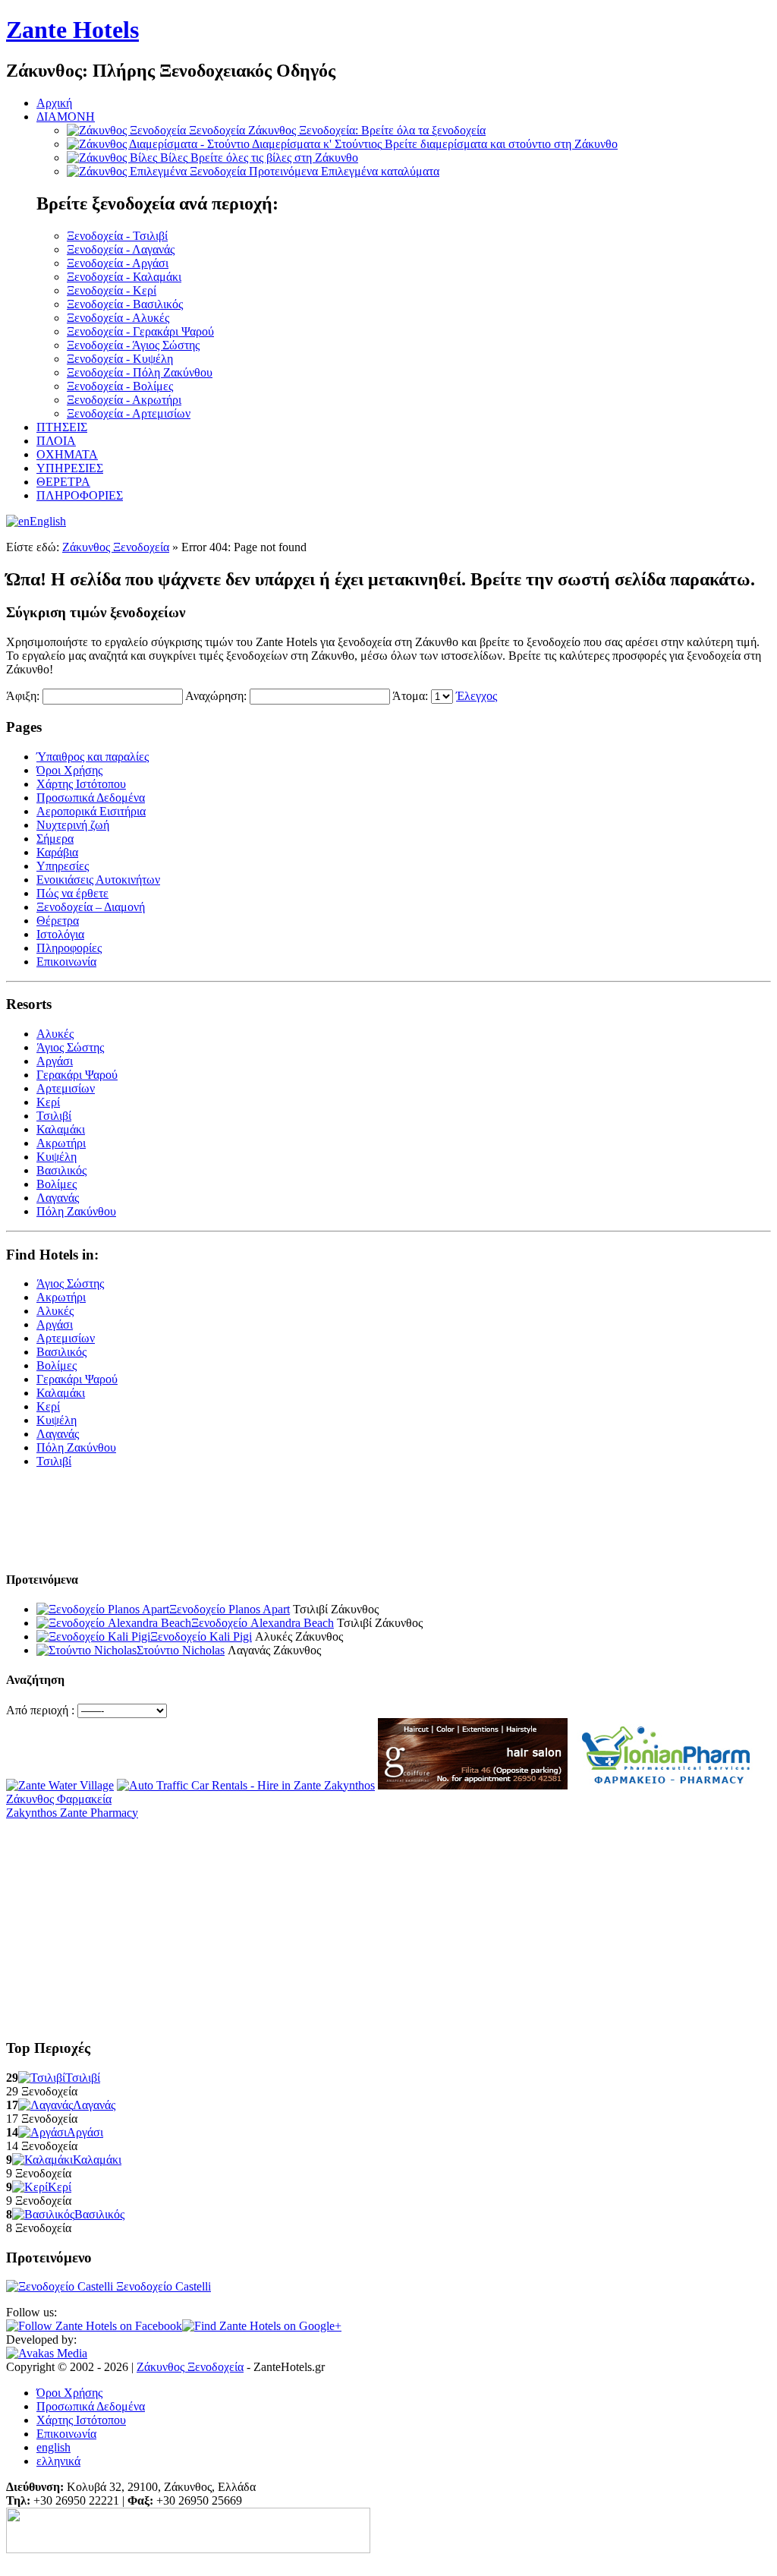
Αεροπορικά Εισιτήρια (91, 811)
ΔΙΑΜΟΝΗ (66, 117)
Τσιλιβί (54, 1116)
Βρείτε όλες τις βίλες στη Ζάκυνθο (259, 158)
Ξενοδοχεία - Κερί (112, 290)
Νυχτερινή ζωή (73, 825)
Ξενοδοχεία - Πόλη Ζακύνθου (140, 372)
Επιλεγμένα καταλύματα (344, 171)
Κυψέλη (57, 1157)
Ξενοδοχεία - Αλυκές (118, 318)
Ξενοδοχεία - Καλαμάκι (124, 277)
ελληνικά (58, 2461)
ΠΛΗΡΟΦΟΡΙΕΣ (80, 495)
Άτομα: (410, 696)
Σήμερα (55, 839)
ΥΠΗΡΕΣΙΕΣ (70, 468)
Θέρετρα (58, 921)
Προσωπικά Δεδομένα (91, 798)
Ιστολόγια (60, 934)
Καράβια (57, 852)
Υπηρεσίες (63, 866)
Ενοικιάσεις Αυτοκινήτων (98, 880)
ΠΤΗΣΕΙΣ (62, 427)
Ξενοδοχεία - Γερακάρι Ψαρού (140, 331)
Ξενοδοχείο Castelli (162, 2286)
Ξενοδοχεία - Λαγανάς (121, 249)
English (48, 521)
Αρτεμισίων (66, 1088)
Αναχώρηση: (216, 696)
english (53, 2447)
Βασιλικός (61, 1170)
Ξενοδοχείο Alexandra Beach (263, 1623)
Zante (72, 30)
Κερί (48, 1102)
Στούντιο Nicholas (181, 1650)
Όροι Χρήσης (69, 770)
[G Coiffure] (473, 1785)
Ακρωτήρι (61, 1143)
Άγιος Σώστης (70, 1047)
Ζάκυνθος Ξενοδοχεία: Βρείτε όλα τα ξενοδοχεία (337, 130)
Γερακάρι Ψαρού (77, 1075)
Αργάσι (55, 1061)
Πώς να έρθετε (72, 893)
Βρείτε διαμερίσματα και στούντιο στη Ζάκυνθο (435, 144)
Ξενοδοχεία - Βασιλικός (125, 304)
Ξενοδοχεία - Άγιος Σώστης (133, 345)
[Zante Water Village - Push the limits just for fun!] (60, 1785)
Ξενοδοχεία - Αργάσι (118, 263)
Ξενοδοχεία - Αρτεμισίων (129, 413)
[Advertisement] (184, 1531)
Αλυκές (55, 1034)
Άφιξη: (23, 696)
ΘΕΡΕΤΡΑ (63, 482)
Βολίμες (57, 1184)
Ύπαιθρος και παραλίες (93, 757)
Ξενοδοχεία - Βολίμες (120, 386)
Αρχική (54, 103)
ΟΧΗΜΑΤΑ (67, 454)
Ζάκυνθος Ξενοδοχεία (116, 547)
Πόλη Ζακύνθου (76, 1211)
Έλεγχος (477, 696)
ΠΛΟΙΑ (56, 441)
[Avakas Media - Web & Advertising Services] (47, 2353)
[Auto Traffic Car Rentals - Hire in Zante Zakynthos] (246, 1785)
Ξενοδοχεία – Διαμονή (91, 907)
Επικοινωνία (66, 962)
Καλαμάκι (61, 1129)
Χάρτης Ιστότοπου (81, 784)
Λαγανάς (58, 1198)
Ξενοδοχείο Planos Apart (230, 1609)
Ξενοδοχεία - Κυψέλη (120, 359)
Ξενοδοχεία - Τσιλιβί (117, 236)
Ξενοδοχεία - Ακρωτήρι (124, 400)
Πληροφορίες (69, 948)
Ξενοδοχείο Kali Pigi (201, 1636)
